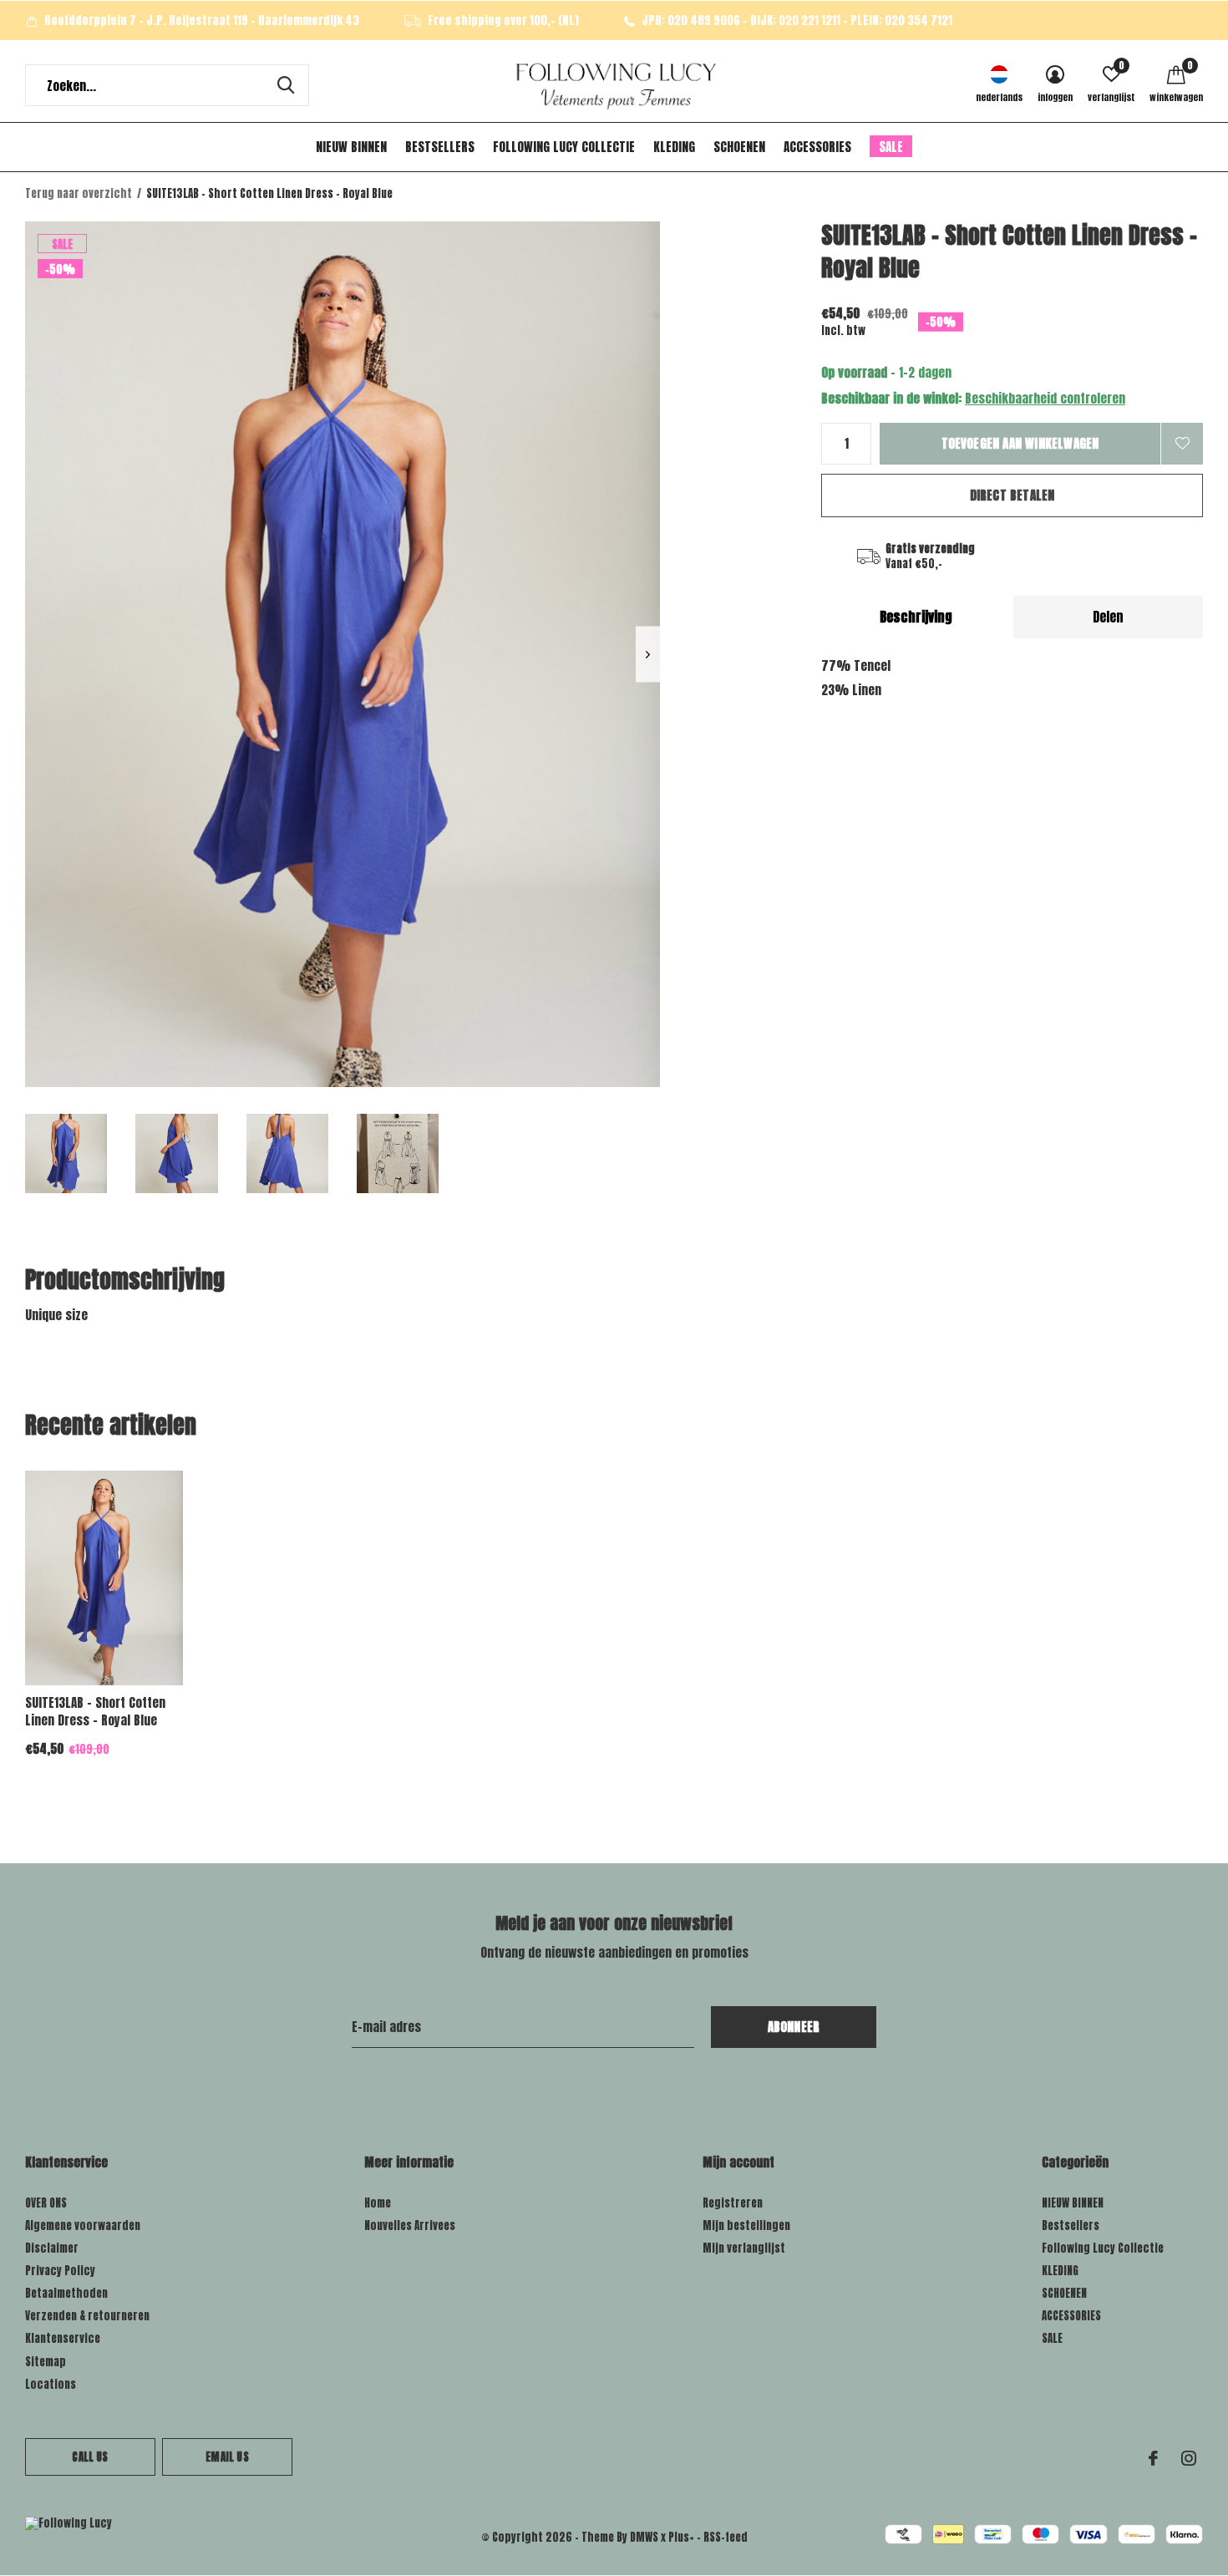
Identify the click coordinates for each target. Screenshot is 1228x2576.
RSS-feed (726, 2537)
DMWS (644, 2537)
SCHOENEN (739, 147)
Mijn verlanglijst (744, 2248)
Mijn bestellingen (746, 2225)
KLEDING (674, 147)
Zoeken (286, 85)
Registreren (733, 2203)
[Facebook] (1153, 2458)
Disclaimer (52, 2248)
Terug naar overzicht (79, 193)
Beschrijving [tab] (916, 617)
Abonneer (794, 2027)
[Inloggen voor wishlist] (1182, 444)
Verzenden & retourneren (87, 2316)
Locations (51, 2384)
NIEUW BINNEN (351, 147)
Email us (227, 2457)
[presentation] (648, 655)
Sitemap (46, 2362)
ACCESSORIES (817, 147)
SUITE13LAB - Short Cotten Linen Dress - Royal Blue (95, 1711)
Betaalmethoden (66, 2293)
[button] (66, 1153)
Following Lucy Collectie (564, 147)
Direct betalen (1012, 495)
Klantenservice (63, 2338)
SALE (891, 147)
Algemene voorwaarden (83, 2225)
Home (378, 2203)
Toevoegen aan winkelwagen (1020, 443)
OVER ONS (46, 2203)
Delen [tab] (1108, 617)
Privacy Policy (60, 2271)
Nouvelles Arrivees (410, 2225)
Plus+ (681, 2537)
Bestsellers (440, 147)
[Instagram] (1189, 2458)
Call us (90, 2457)
